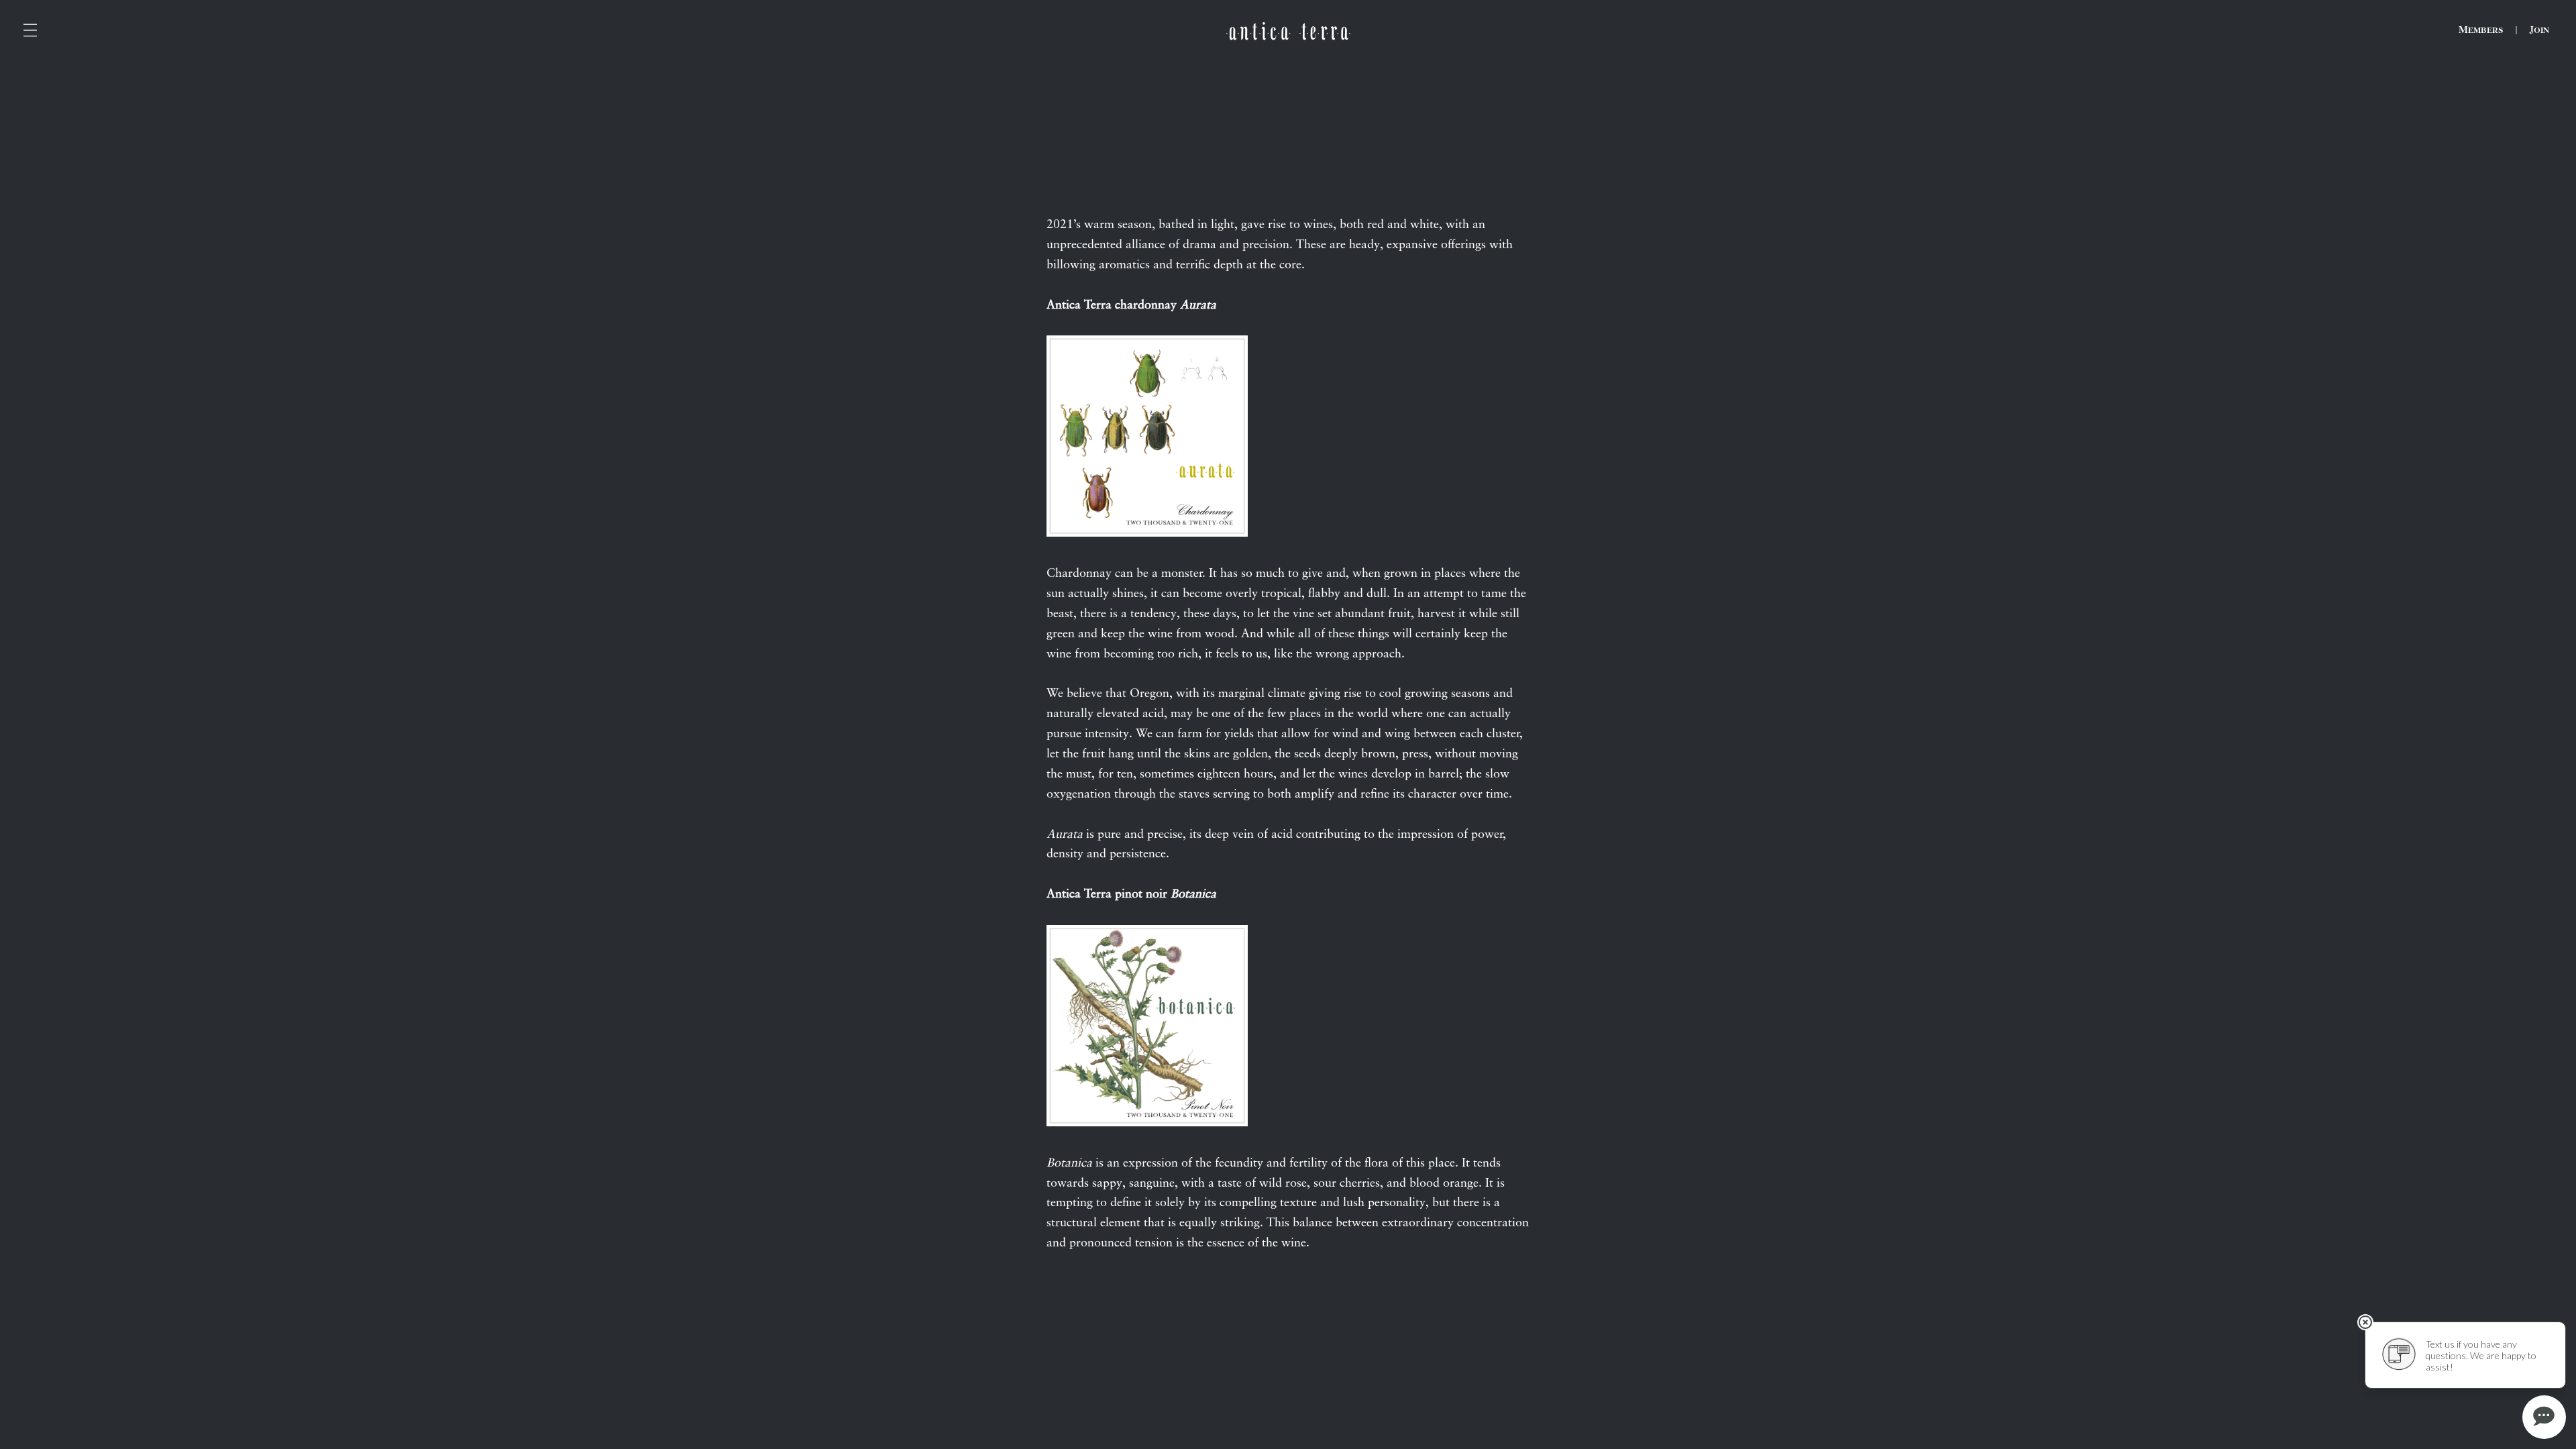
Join (2539, 30)
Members (2481, 30)
